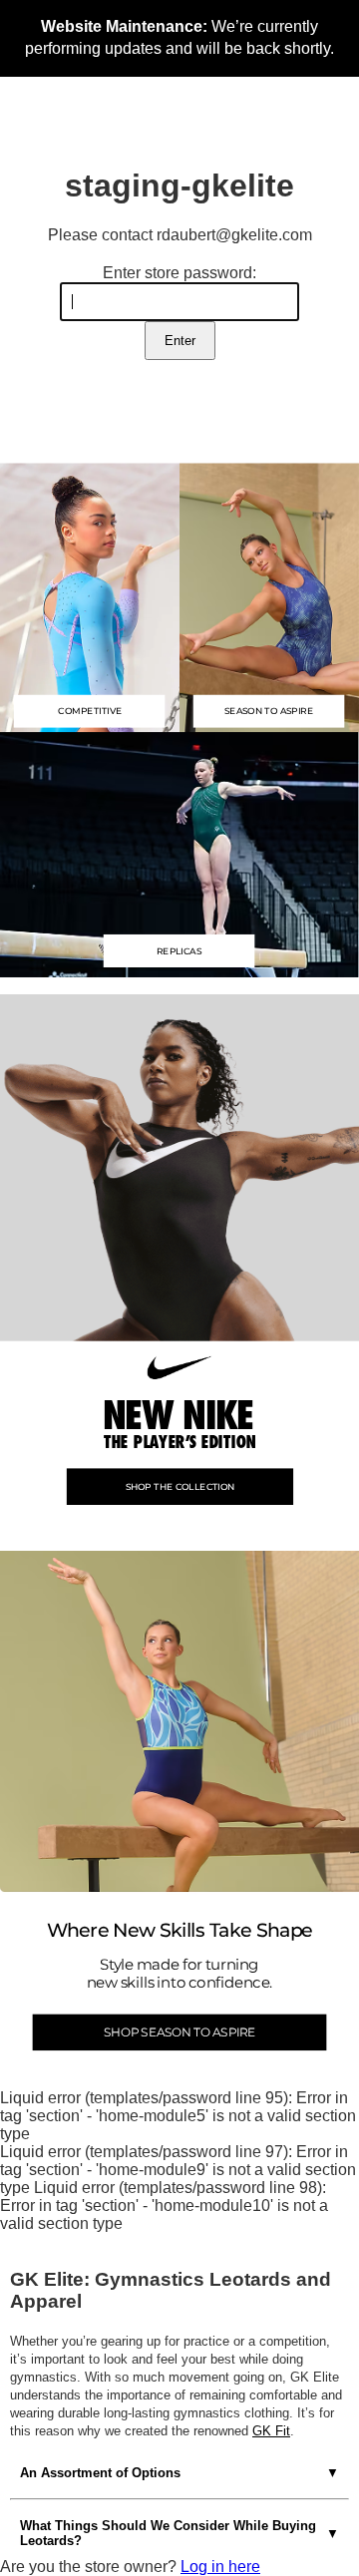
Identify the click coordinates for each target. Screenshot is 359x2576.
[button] (179, 853)
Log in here (220, 2567)
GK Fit (271, 2431)
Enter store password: (179, 273)
